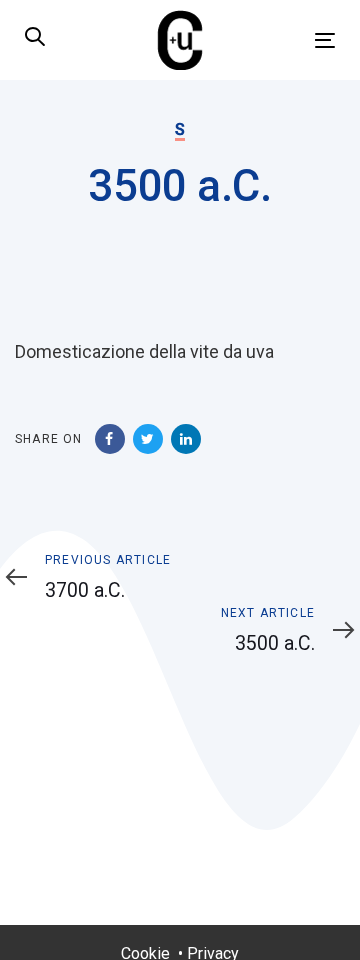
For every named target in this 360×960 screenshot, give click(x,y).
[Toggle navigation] (283, 40)
